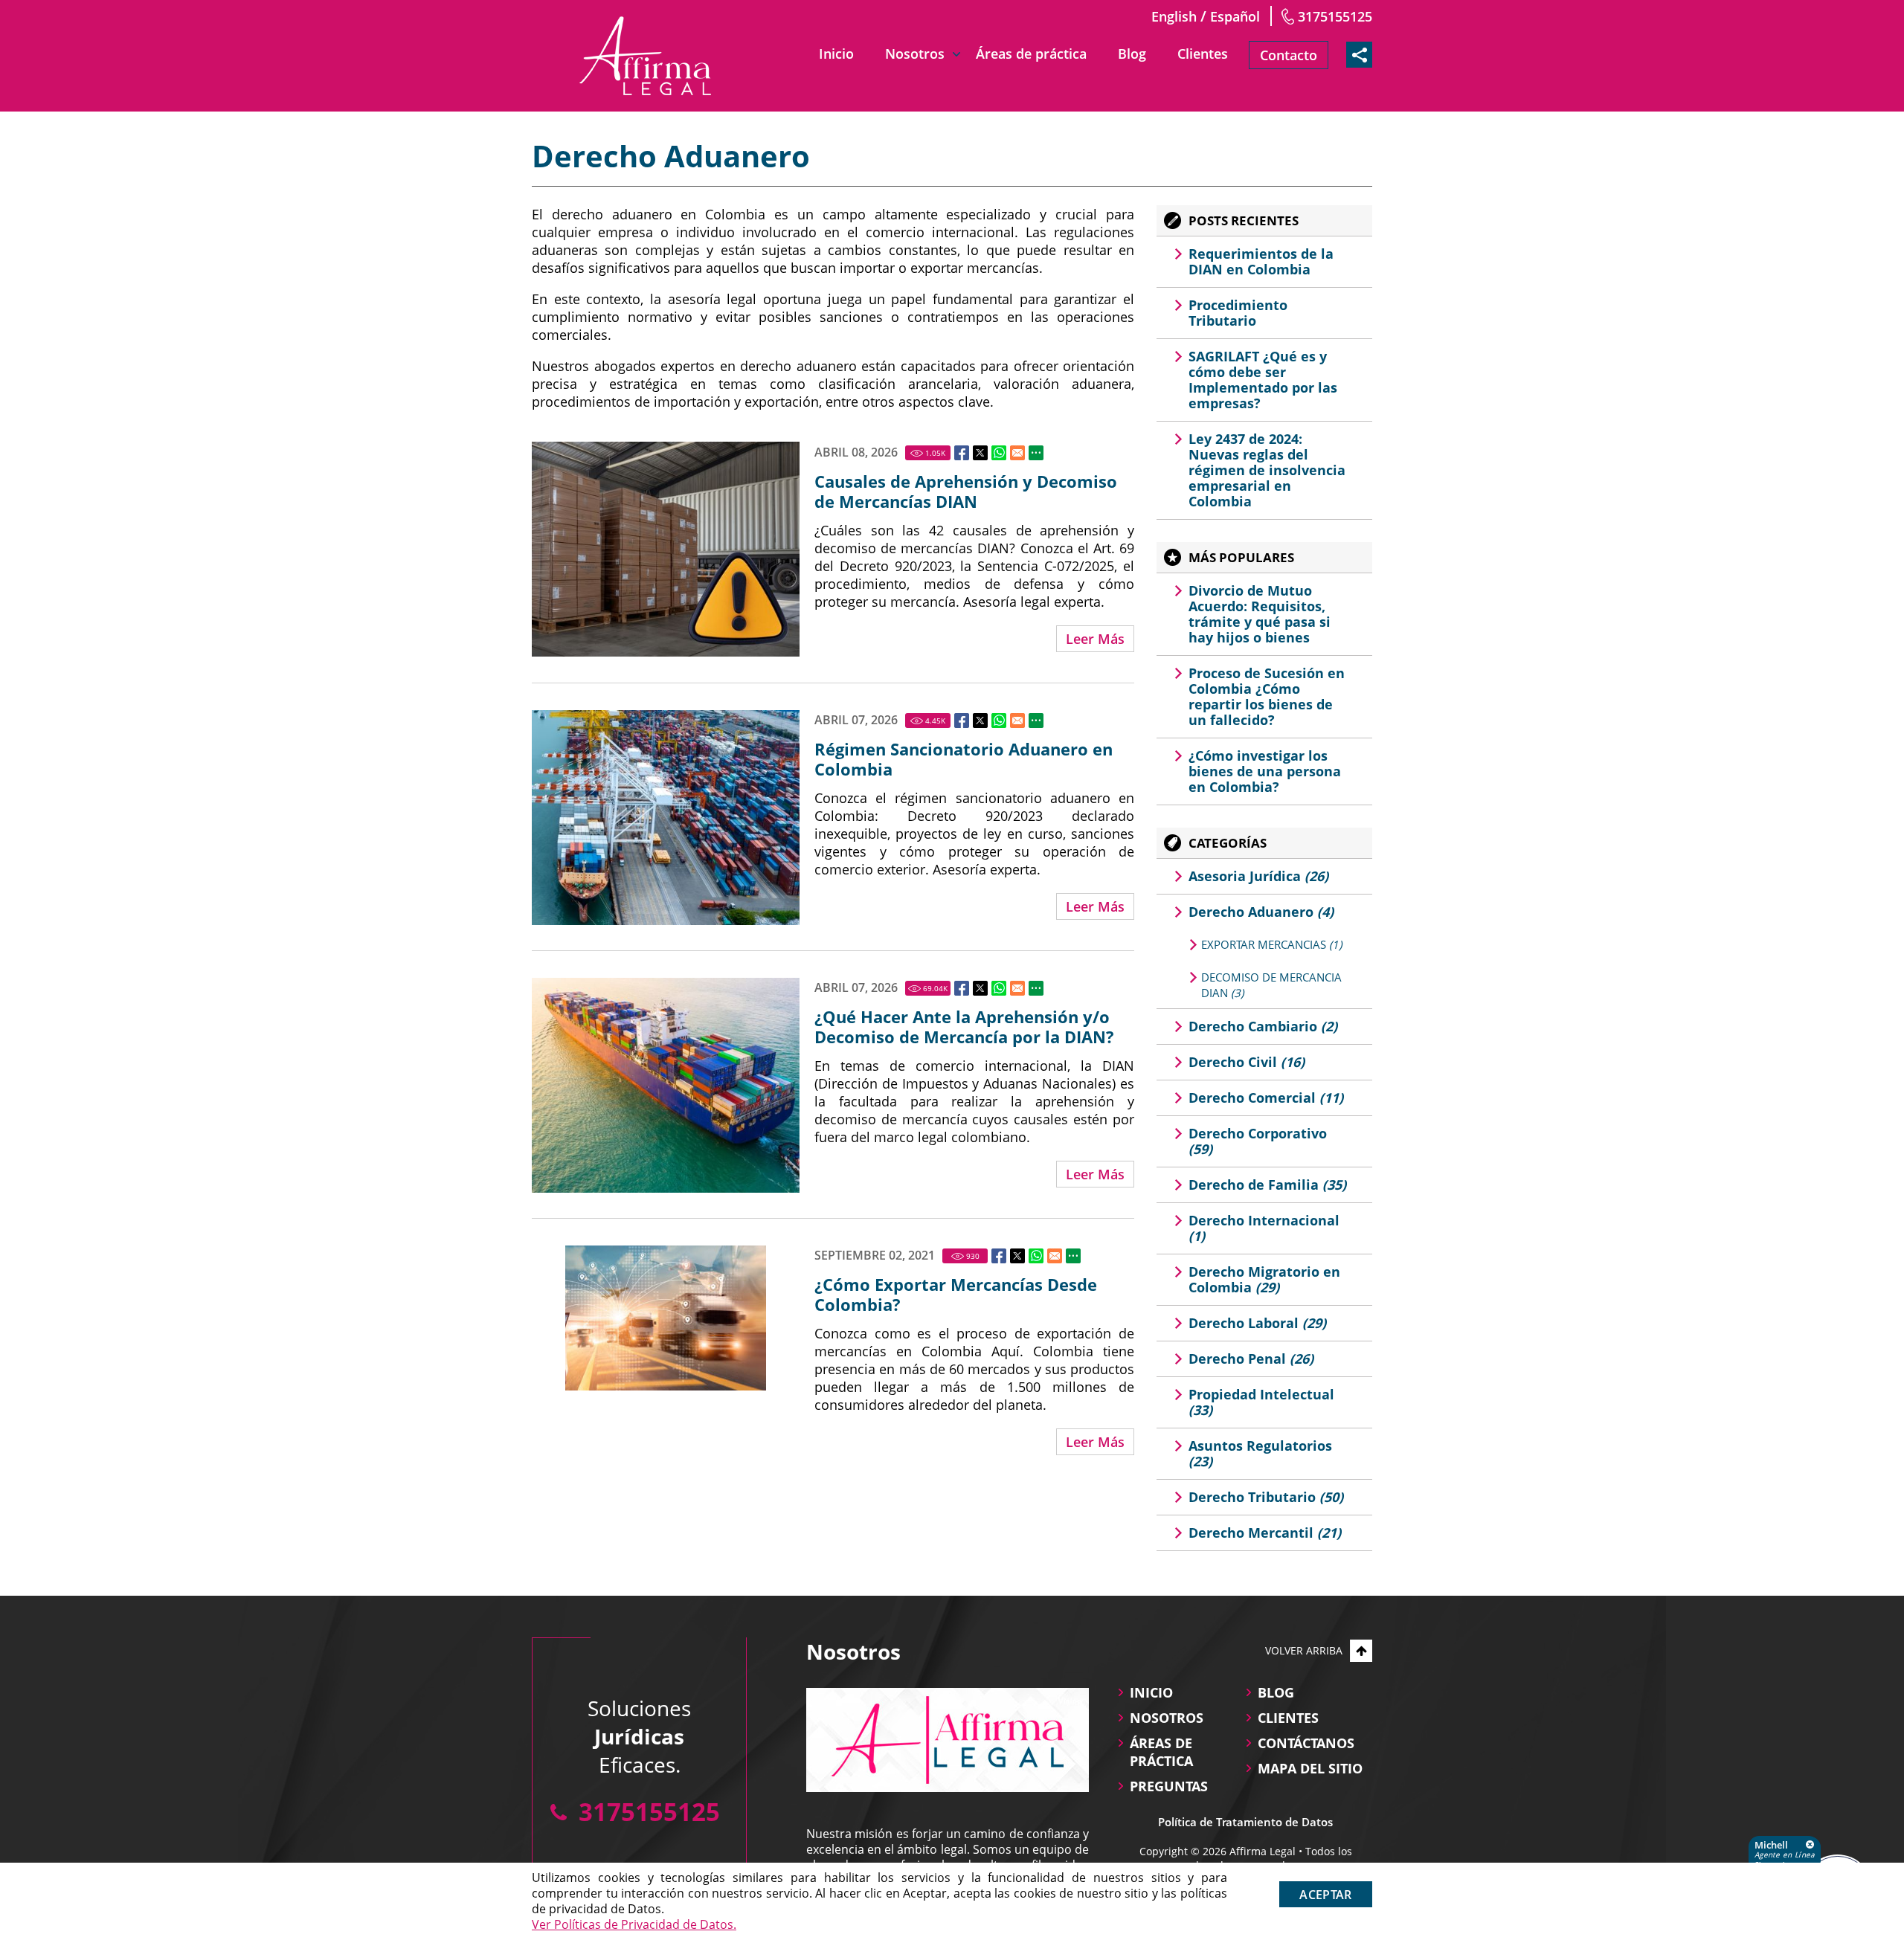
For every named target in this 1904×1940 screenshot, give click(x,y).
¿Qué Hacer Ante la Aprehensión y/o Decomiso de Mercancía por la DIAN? (964, 1027)
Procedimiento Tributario (1238, 313)
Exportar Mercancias (1271, 944)
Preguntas (1169, 1786)
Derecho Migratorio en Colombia (1264, 1279)
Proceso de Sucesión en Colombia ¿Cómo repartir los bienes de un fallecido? (1267, 696)
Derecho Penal (1251, 1359)
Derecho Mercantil (1265, 1533)
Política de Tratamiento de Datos (1245, 1822)
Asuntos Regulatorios (1260, 1453)
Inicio (836, 54)
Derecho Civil (1247, 1062)
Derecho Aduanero (1261, 912)
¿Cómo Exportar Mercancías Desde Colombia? (956, 1295)
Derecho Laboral (1257, 1323)
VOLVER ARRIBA (1304, 1650)
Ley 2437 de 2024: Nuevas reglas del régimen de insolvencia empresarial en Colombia (1267, 470)
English (1174, 16)
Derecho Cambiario (1263, 1026)
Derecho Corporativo (1258, 1141)
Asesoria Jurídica (1258, 876)
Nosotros (915, 54)
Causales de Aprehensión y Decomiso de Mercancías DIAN (966, 492)
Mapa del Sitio (1310, 1768)
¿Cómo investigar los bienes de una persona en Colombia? (1265, 771)
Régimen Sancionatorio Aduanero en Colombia (964, 759)
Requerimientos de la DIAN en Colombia (1261, 261)
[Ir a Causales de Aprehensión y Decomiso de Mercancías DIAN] (666, 549)
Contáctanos (1306, 1743)
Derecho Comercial (1266, 1098)
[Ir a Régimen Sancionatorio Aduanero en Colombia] (666, 818)
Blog (1132, 54)
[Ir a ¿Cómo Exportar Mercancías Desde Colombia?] (666, 1318)
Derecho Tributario (1266, 1497)
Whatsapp (999, 453)
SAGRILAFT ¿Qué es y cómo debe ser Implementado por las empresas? (1263, 380)
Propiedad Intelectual (1261, 1402)
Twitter (980, 453)
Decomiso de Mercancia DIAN (1271, 985)
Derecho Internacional (1264, 1228)
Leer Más (1095, 639)
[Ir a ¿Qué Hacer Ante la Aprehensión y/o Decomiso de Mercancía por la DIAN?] (666, 1085)
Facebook (962, 453)
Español (1235, 16)
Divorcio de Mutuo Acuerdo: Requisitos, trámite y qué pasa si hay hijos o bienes (1260, 614)
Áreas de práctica (1031, 54)
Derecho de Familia (1267, 1185)
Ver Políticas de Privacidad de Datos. (634, 1924)
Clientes (1203, 54)
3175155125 (1335, 16)
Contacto (1289, 55)
